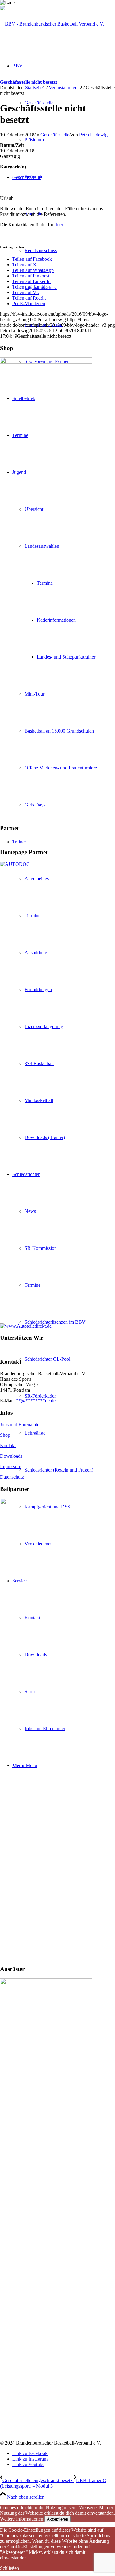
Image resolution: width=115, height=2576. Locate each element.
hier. (59, 225)
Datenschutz (12, 1477)
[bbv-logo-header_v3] (52, 24)
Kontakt (8, 1445)
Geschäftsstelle (55, 135)
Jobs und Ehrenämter (20, 1425)
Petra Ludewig (93, 135)
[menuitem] (64, 1359)
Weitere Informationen (22, 2519)
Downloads (11, 1456)
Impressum (11, 1466)
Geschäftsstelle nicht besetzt (29, 82)
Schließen (10, 2568)
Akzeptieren (57, 2519)
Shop (5, 1435)
